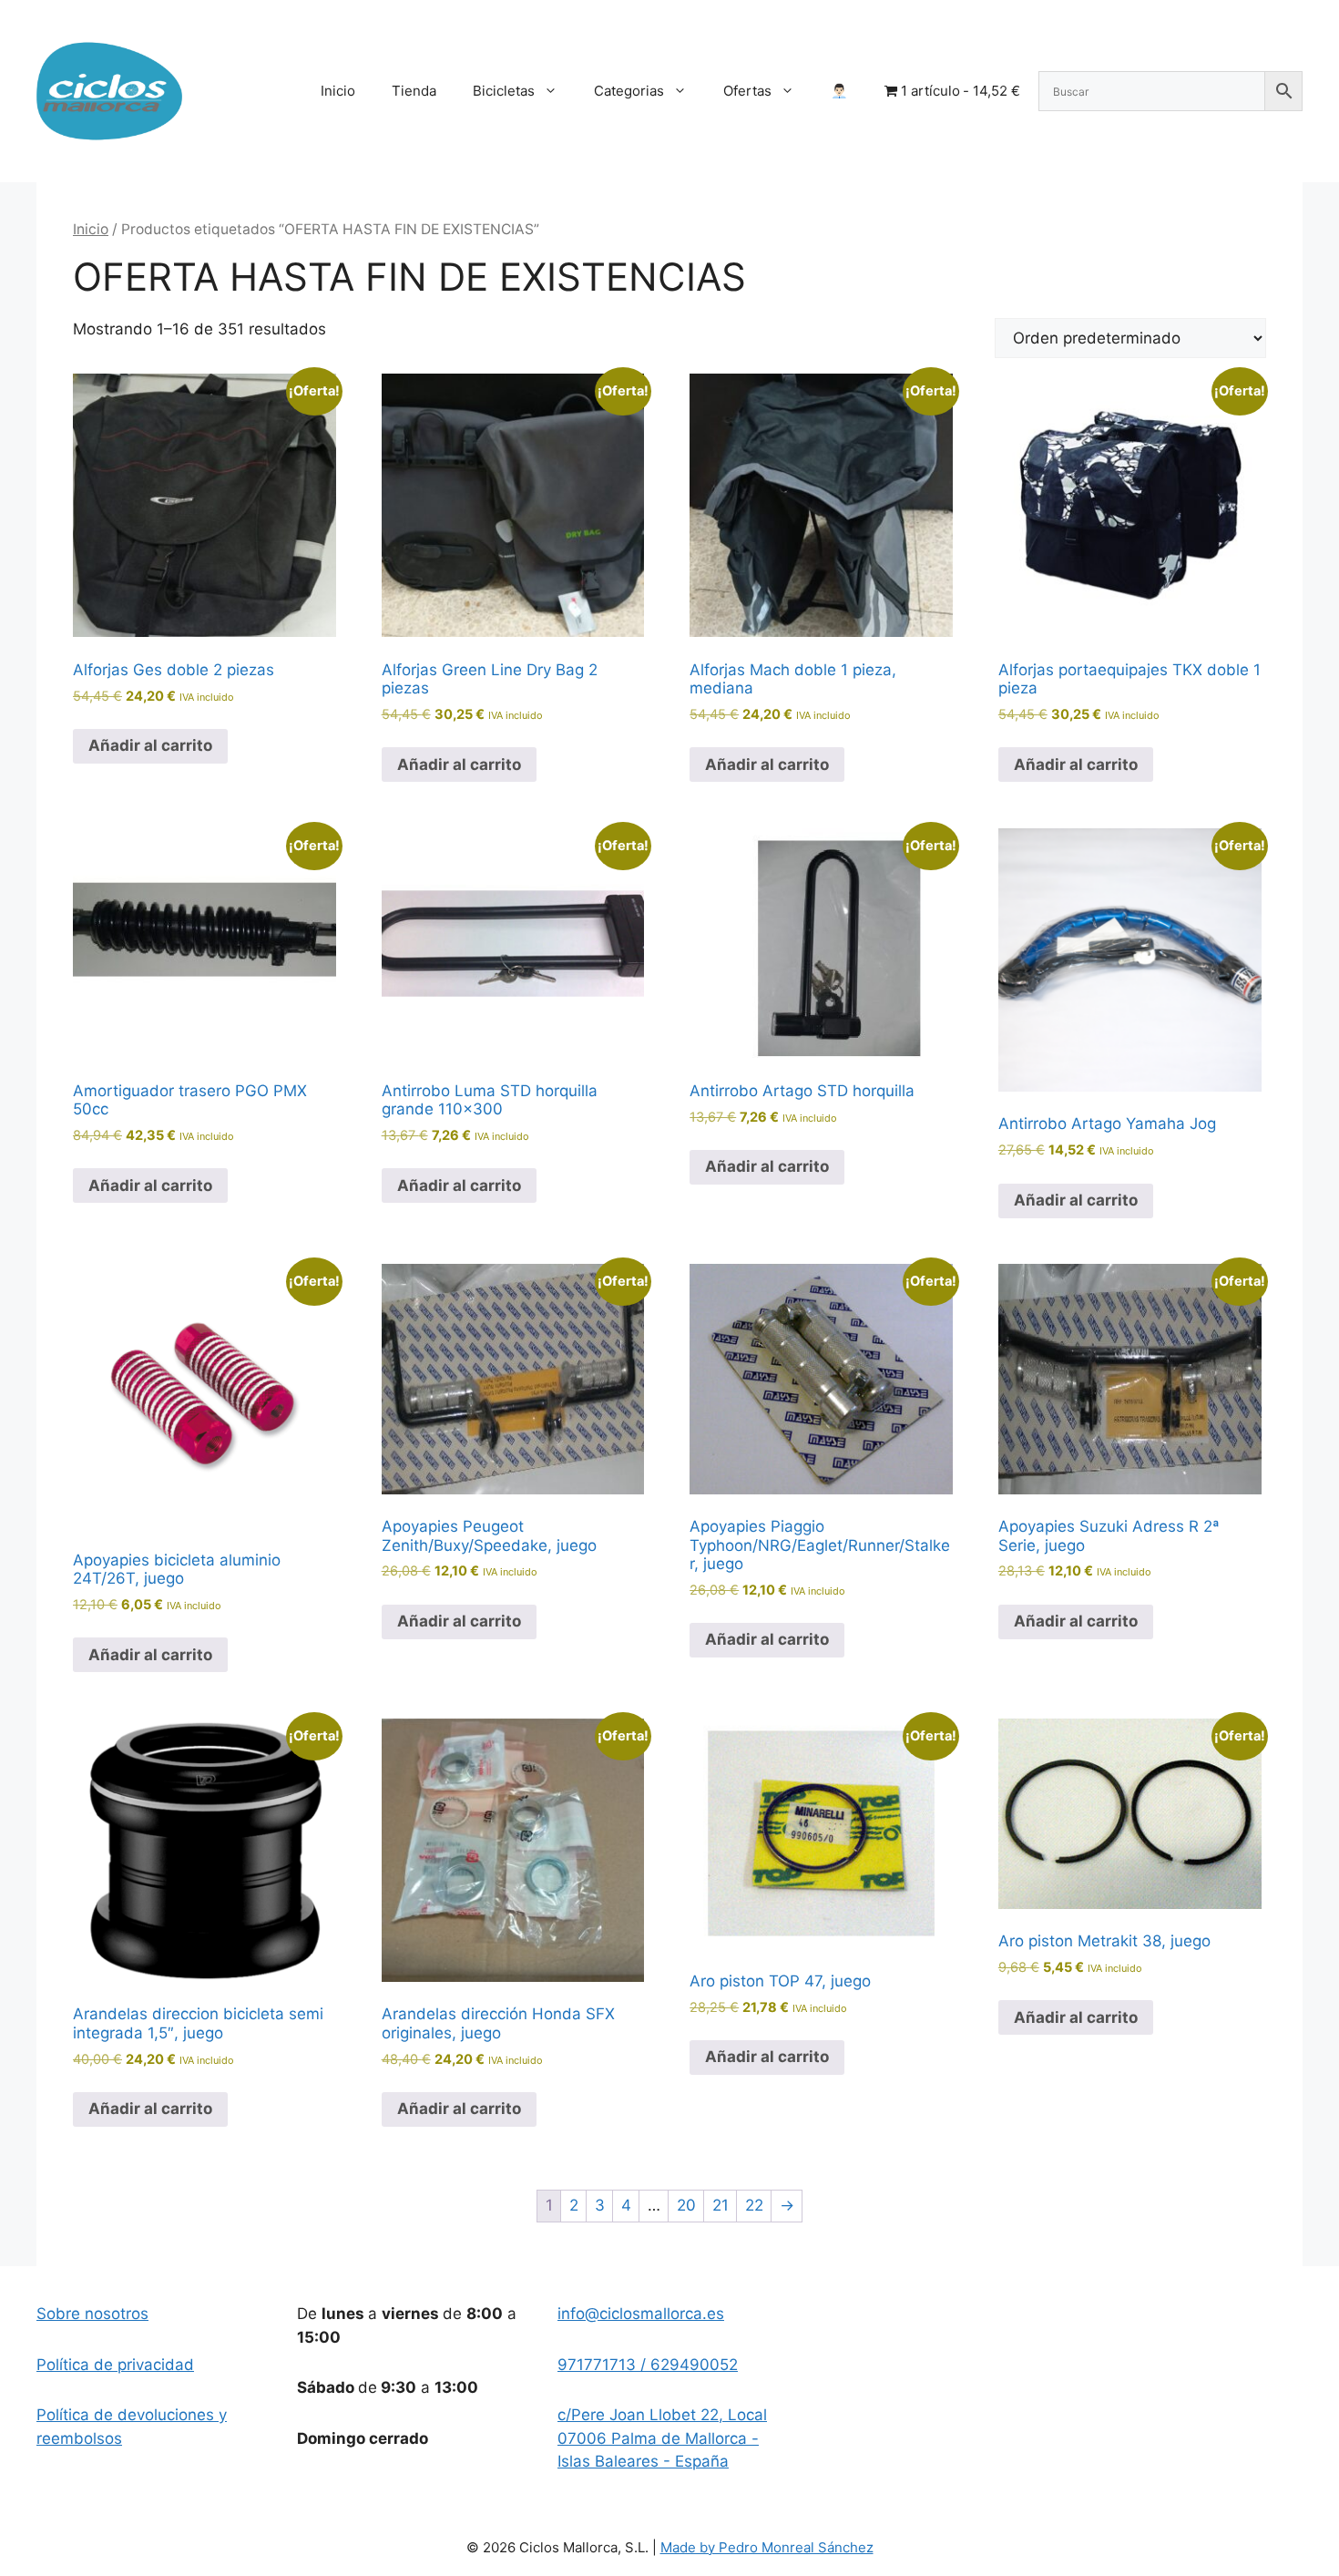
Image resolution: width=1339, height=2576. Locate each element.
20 (686, 2205)
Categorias (629, 91)
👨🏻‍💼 (839, 91)
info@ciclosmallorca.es (641, 2314)
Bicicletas (504, 91)
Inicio (338, 91)
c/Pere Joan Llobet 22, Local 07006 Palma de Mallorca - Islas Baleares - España (662, 2438)
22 (754, 2205)
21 (721, 2205)
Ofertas (747, 91)
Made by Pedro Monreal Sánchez (767, 2547)
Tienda (414, 91)
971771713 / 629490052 (648, 2365)
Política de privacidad (115, 2365)
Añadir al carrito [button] (150, 745)
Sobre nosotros (92, 2314)
